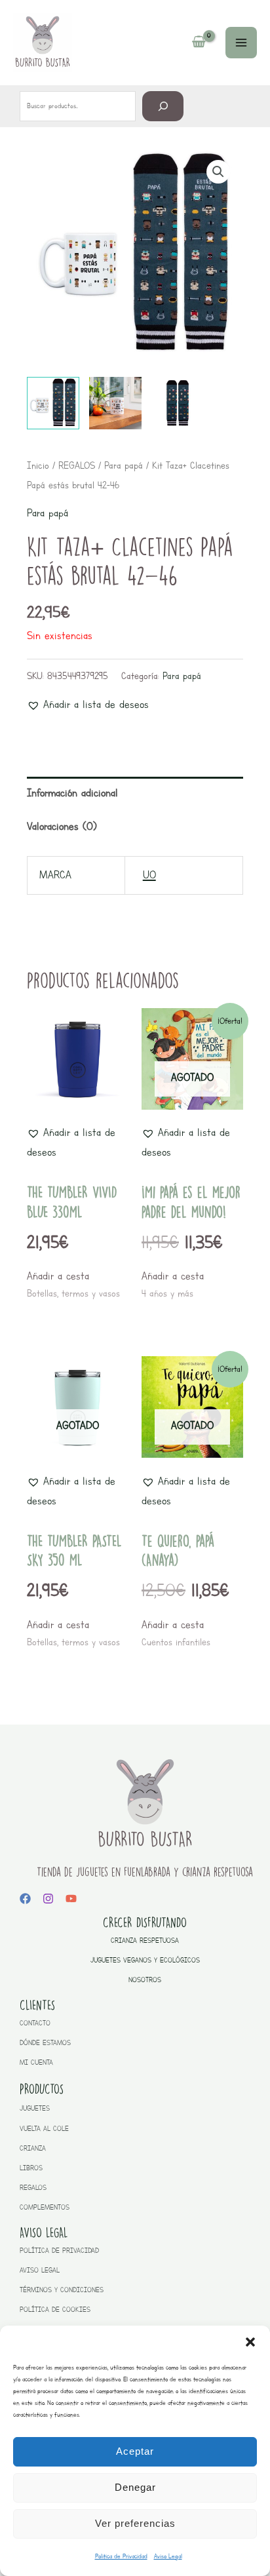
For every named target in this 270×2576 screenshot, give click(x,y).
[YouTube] (71, 1899)
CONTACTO (35, 2023)
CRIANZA (33, 2148)
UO (149, 875)
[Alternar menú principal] (241, 43)
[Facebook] (25, 1899)
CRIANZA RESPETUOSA (145, 1941)
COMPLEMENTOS (45, 2207)
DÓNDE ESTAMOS (45, 2043)
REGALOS (77, 465)
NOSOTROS (145, 1980)
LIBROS (31, 2168)
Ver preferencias (135, 2523)
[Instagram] (48, 1899)
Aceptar (135, 2451)
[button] (250, 2342)
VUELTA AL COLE (44, 2129)
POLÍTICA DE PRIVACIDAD (59, 2251)
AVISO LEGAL (40, 2270)
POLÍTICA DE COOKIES (55, 2310)
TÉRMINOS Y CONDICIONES (62, 2290)
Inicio (38, 465)
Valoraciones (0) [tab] (62, 826)
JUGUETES (35, 2108)
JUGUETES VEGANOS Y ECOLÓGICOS (145, 1960)
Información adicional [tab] (72, 793)
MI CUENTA (36, 2062)
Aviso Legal (168, 2556)
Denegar (135, 2487)
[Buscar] (163, 106)
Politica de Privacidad (121, 2556)
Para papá (124, 465)
